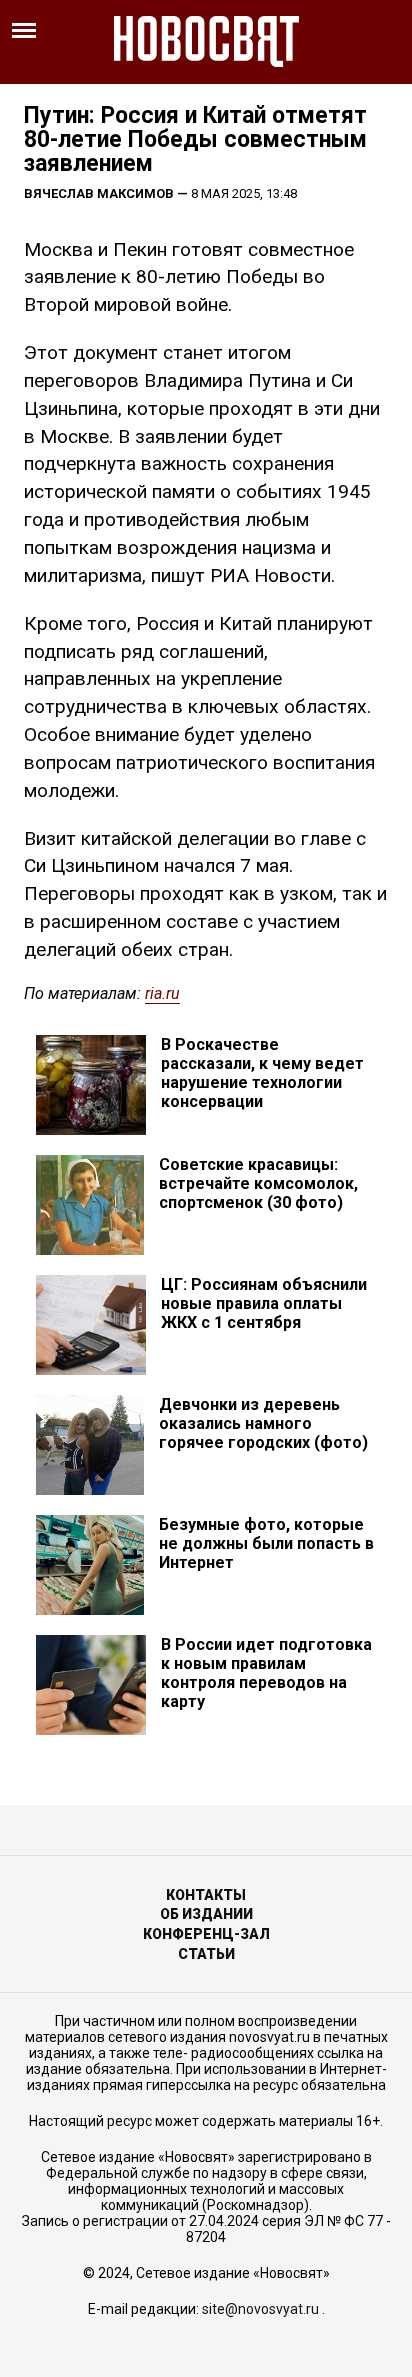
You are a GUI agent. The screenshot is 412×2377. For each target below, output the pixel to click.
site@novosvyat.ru (260, 2309)
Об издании (206, 1914)
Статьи (206, 1954)
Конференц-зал (206, 1934)
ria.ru (162, 993)
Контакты (206, 1895)
